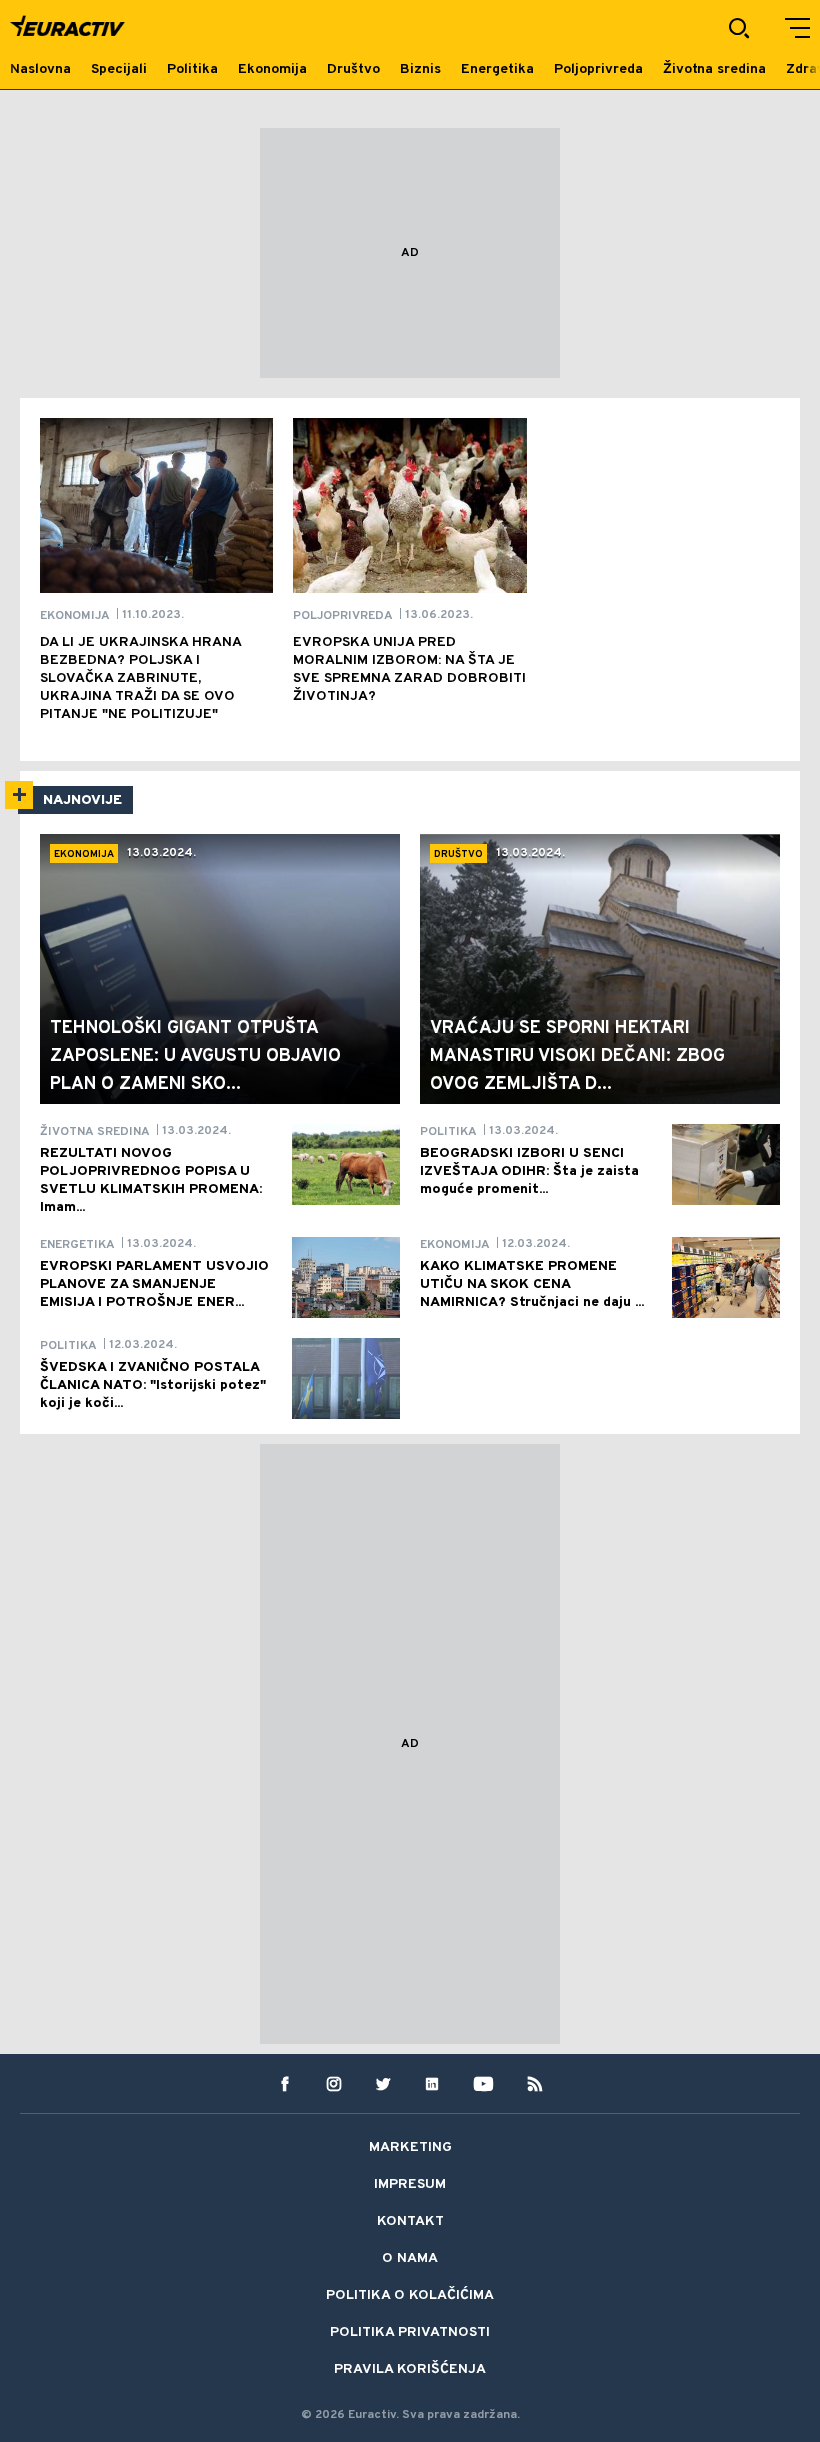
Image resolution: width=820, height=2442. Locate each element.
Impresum (410, 2184)
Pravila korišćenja (410, 2369)
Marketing (410, 2147)
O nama (410, 2258)
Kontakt (410, 2221)
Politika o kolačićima (410, 2295)
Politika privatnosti (410, 2332)
